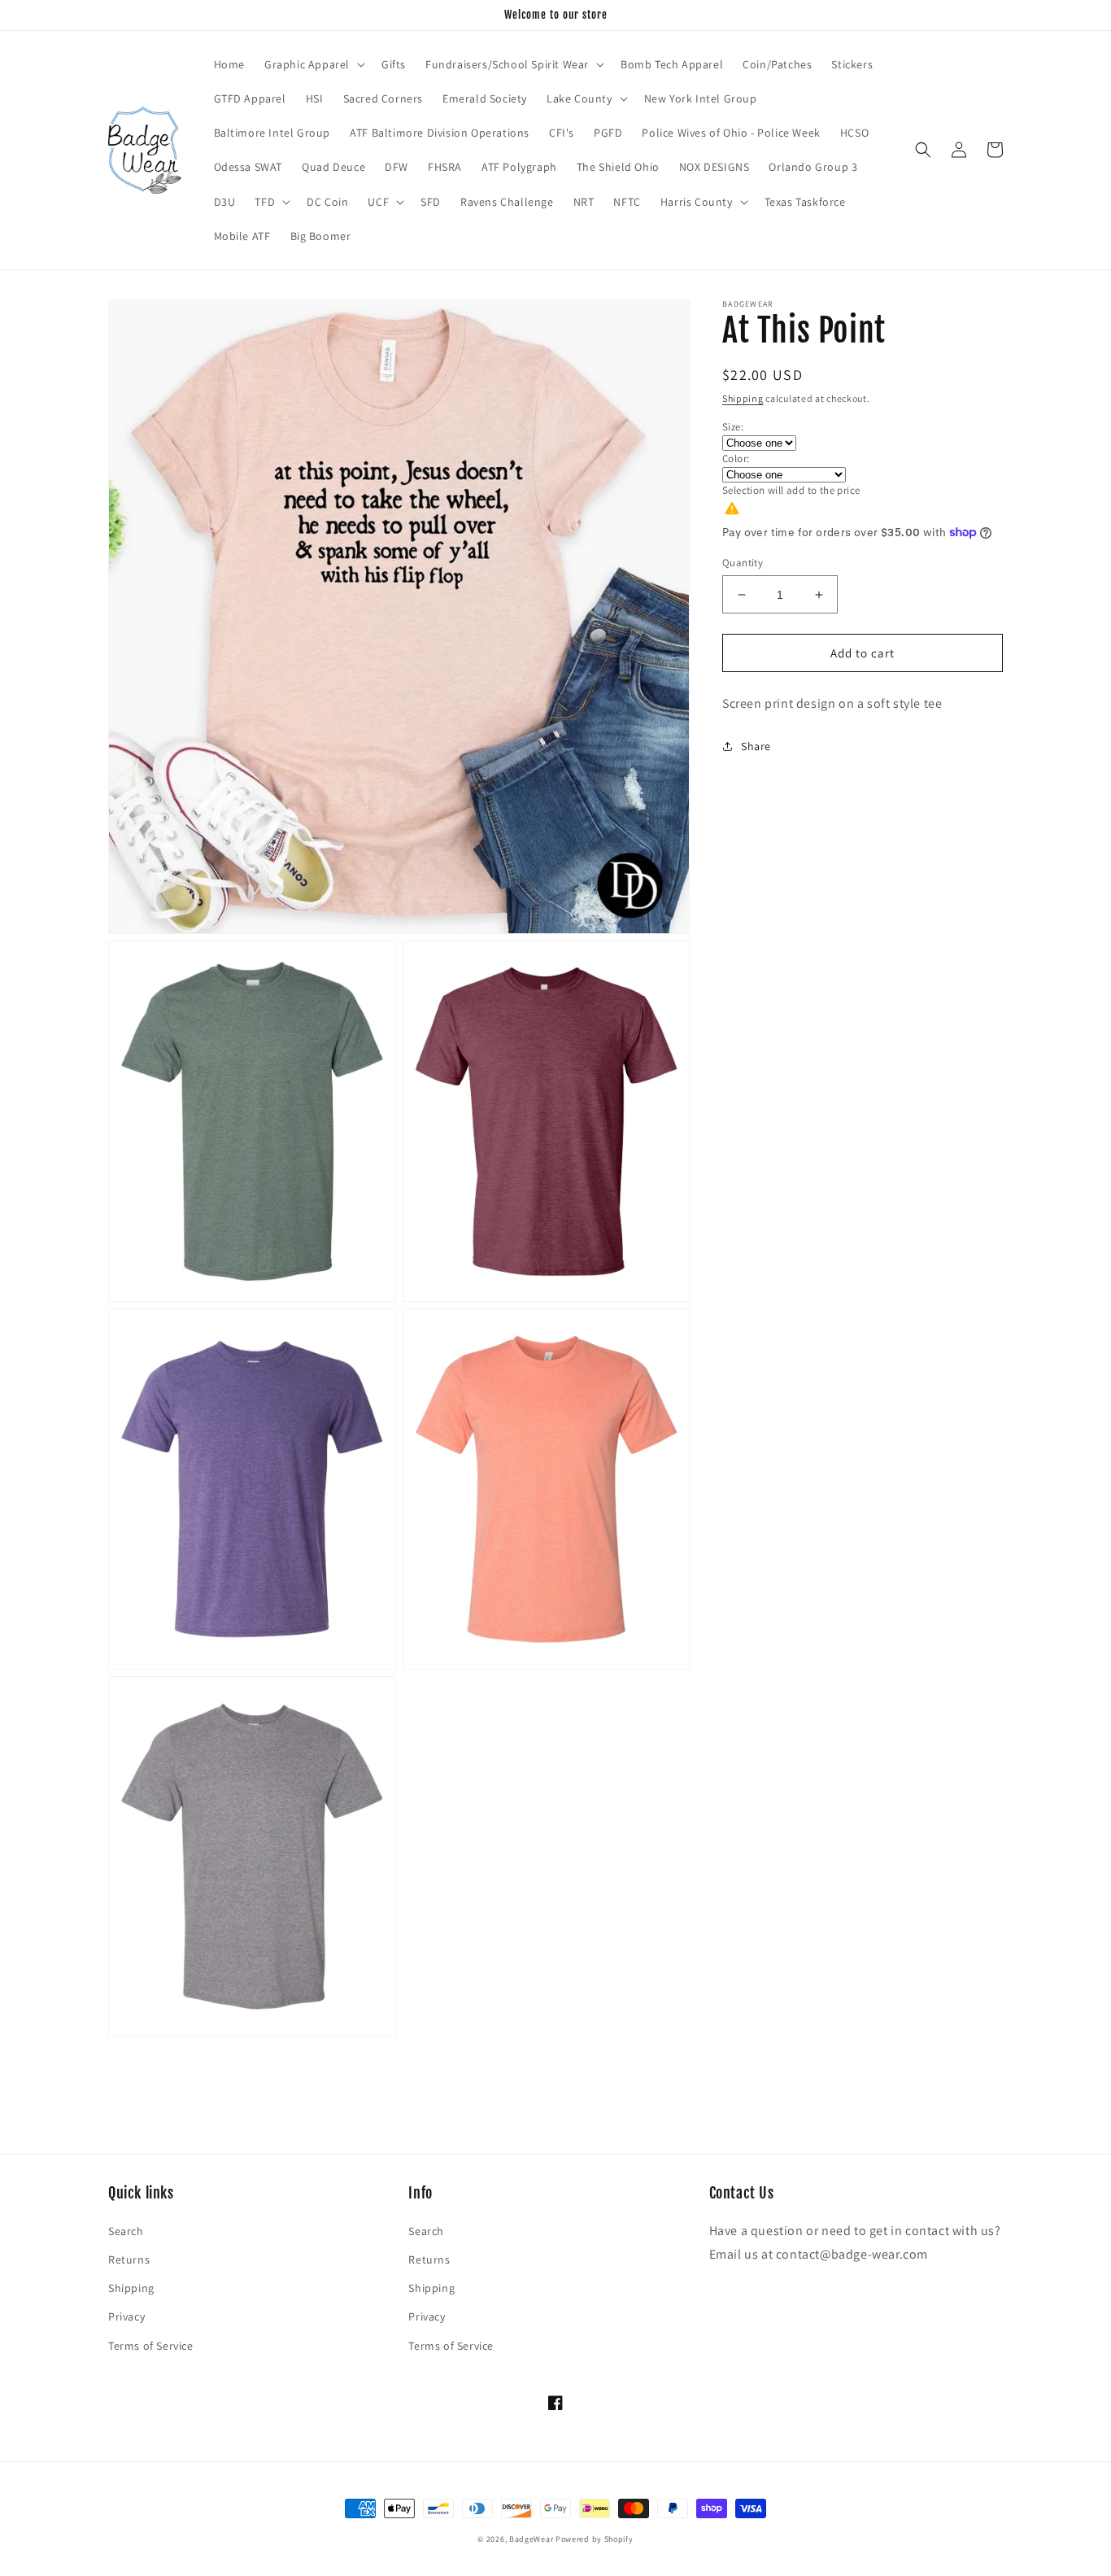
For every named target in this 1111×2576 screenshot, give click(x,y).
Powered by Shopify (595, 2539)
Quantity (743, 563)
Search (126, 2231)
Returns (129, 2259)
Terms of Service (151, 2346)
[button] (313, 64)
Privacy (126, 2316)
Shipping (743, 398)
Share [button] (756, 746)
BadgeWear (531, 2539)
